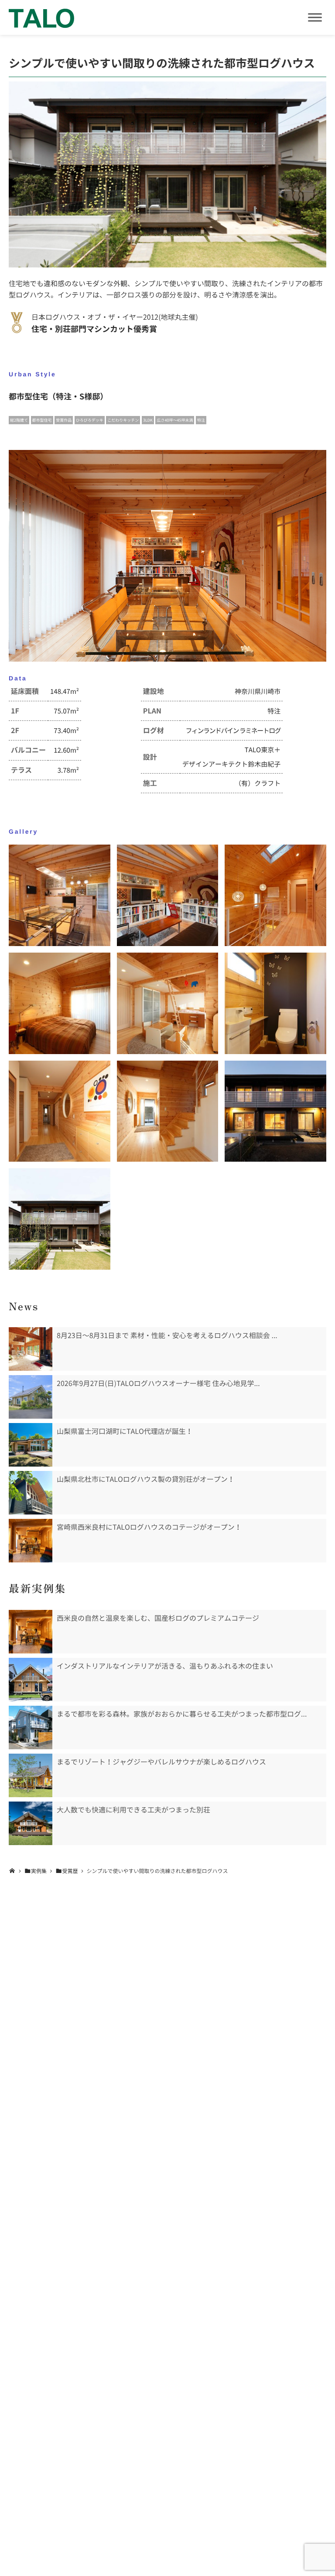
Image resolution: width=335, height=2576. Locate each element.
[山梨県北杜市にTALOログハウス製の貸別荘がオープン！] (31, 1493)
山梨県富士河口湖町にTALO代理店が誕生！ (125, 1431)
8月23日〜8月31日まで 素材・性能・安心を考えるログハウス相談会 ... (167, 1335)
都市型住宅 (42, 420)
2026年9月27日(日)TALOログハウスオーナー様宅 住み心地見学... (158, 1383)
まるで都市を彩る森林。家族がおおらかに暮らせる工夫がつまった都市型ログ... (182, 1714)
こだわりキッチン (123, 420)
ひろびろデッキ (90, 420)
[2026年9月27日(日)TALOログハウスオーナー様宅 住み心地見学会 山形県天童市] (31, 1397)
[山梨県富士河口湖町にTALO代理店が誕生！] (31, 1445)
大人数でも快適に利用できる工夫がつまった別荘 (133, 1810)
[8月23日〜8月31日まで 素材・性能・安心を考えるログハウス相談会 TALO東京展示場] (31, 1349)
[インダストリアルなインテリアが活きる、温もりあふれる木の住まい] (31, 1680)
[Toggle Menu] (315, 17)
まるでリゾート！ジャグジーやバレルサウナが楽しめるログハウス (161, 1762)
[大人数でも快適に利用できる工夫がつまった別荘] (31, 1823)
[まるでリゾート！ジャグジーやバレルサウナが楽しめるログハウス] (31, 1775)
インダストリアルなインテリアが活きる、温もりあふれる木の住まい (165, 1666)
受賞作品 (64, 420)
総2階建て (19, 420)
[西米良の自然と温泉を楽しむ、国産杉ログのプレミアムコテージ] (31, 1632)
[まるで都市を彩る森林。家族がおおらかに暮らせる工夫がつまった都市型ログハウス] (31, 1727)
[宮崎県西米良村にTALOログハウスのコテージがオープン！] (31, 1541)
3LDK (148, 420)
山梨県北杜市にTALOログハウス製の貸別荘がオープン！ (146, 1479)
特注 (201, 420)
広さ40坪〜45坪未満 (175, 420)
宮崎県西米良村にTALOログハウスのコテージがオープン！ (149, 1527)
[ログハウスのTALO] (41, 17)
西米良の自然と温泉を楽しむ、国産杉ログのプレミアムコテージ (158, 1618)
